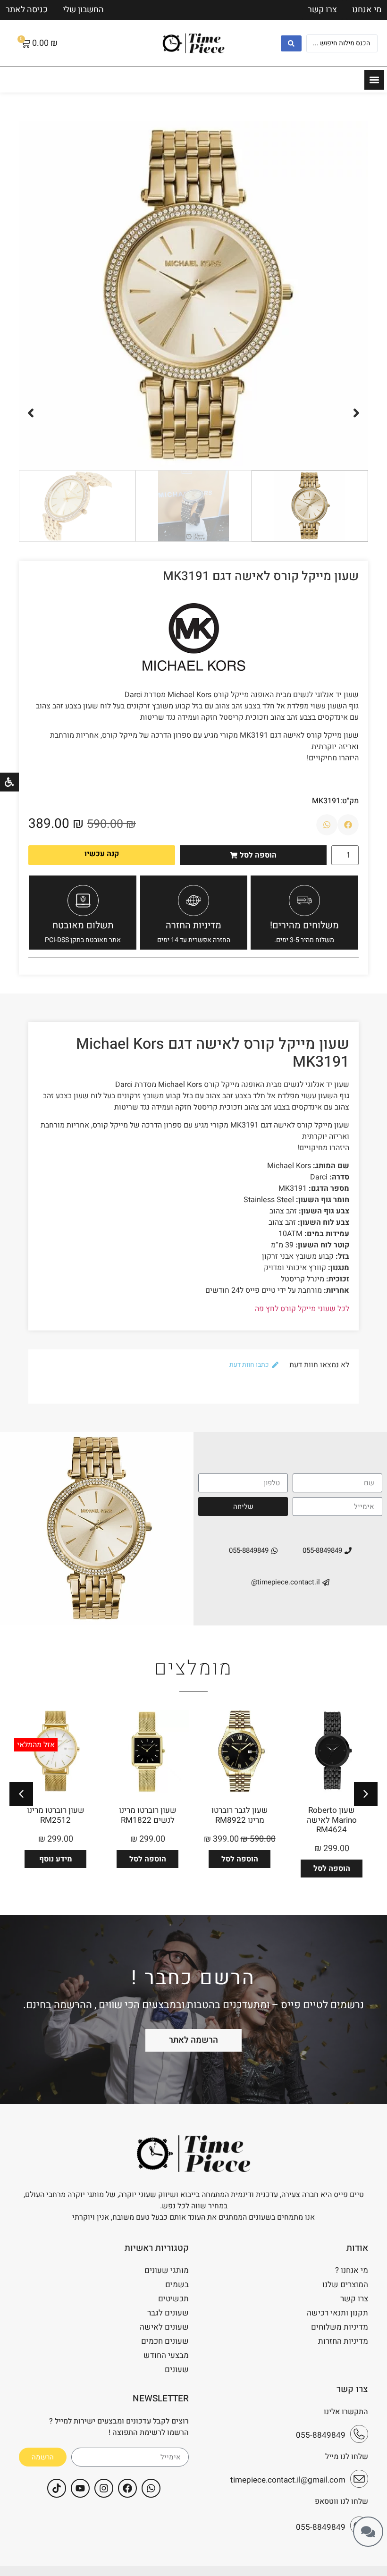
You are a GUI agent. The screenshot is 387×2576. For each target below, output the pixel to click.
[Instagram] (104, 2488)
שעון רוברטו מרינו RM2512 (56, 1815)
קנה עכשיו (102, 854)
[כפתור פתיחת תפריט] (374, 80)
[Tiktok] (57, 2488)
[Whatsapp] (151, 2488)
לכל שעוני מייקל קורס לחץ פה (302, 1309)
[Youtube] (80, 2488)
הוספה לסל (332, 1869)
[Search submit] (291, 43)
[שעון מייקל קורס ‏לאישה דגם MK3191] (193, 295)
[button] (356, 413)
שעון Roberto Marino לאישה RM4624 (332, 1820)
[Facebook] (127, 2488)
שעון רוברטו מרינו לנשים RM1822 (148, 1815)
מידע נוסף (56, 1859)
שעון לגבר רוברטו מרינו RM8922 (240, 1815)
